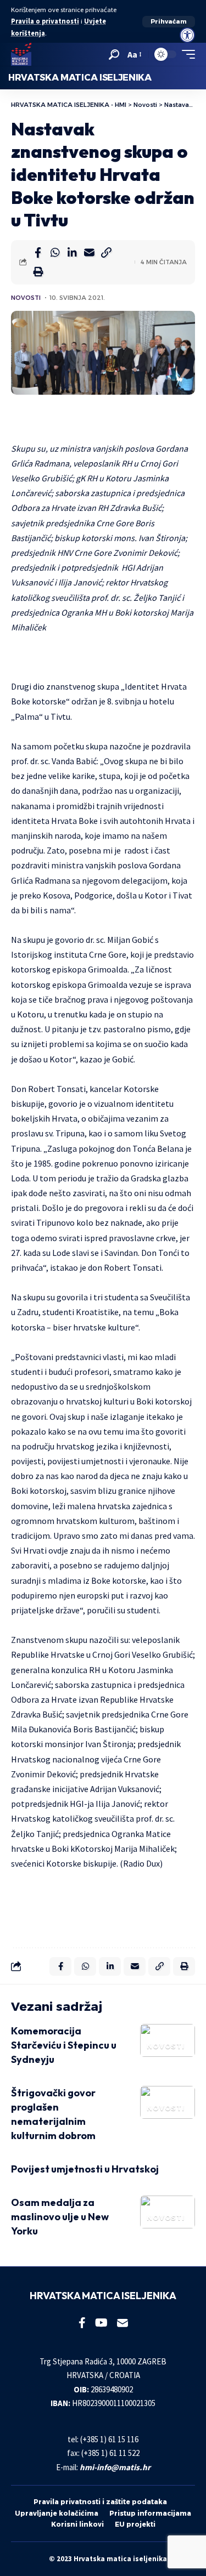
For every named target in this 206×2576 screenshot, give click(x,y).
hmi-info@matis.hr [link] (115, 2467)
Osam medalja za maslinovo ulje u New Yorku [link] (60, 2217)
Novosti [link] (26, 298)
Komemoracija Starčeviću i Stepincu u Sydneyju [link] (64, 2045)
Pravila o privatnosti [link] (45, 21)
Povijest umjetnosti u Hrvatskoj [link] (85, 2169)
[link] (187, 35)
